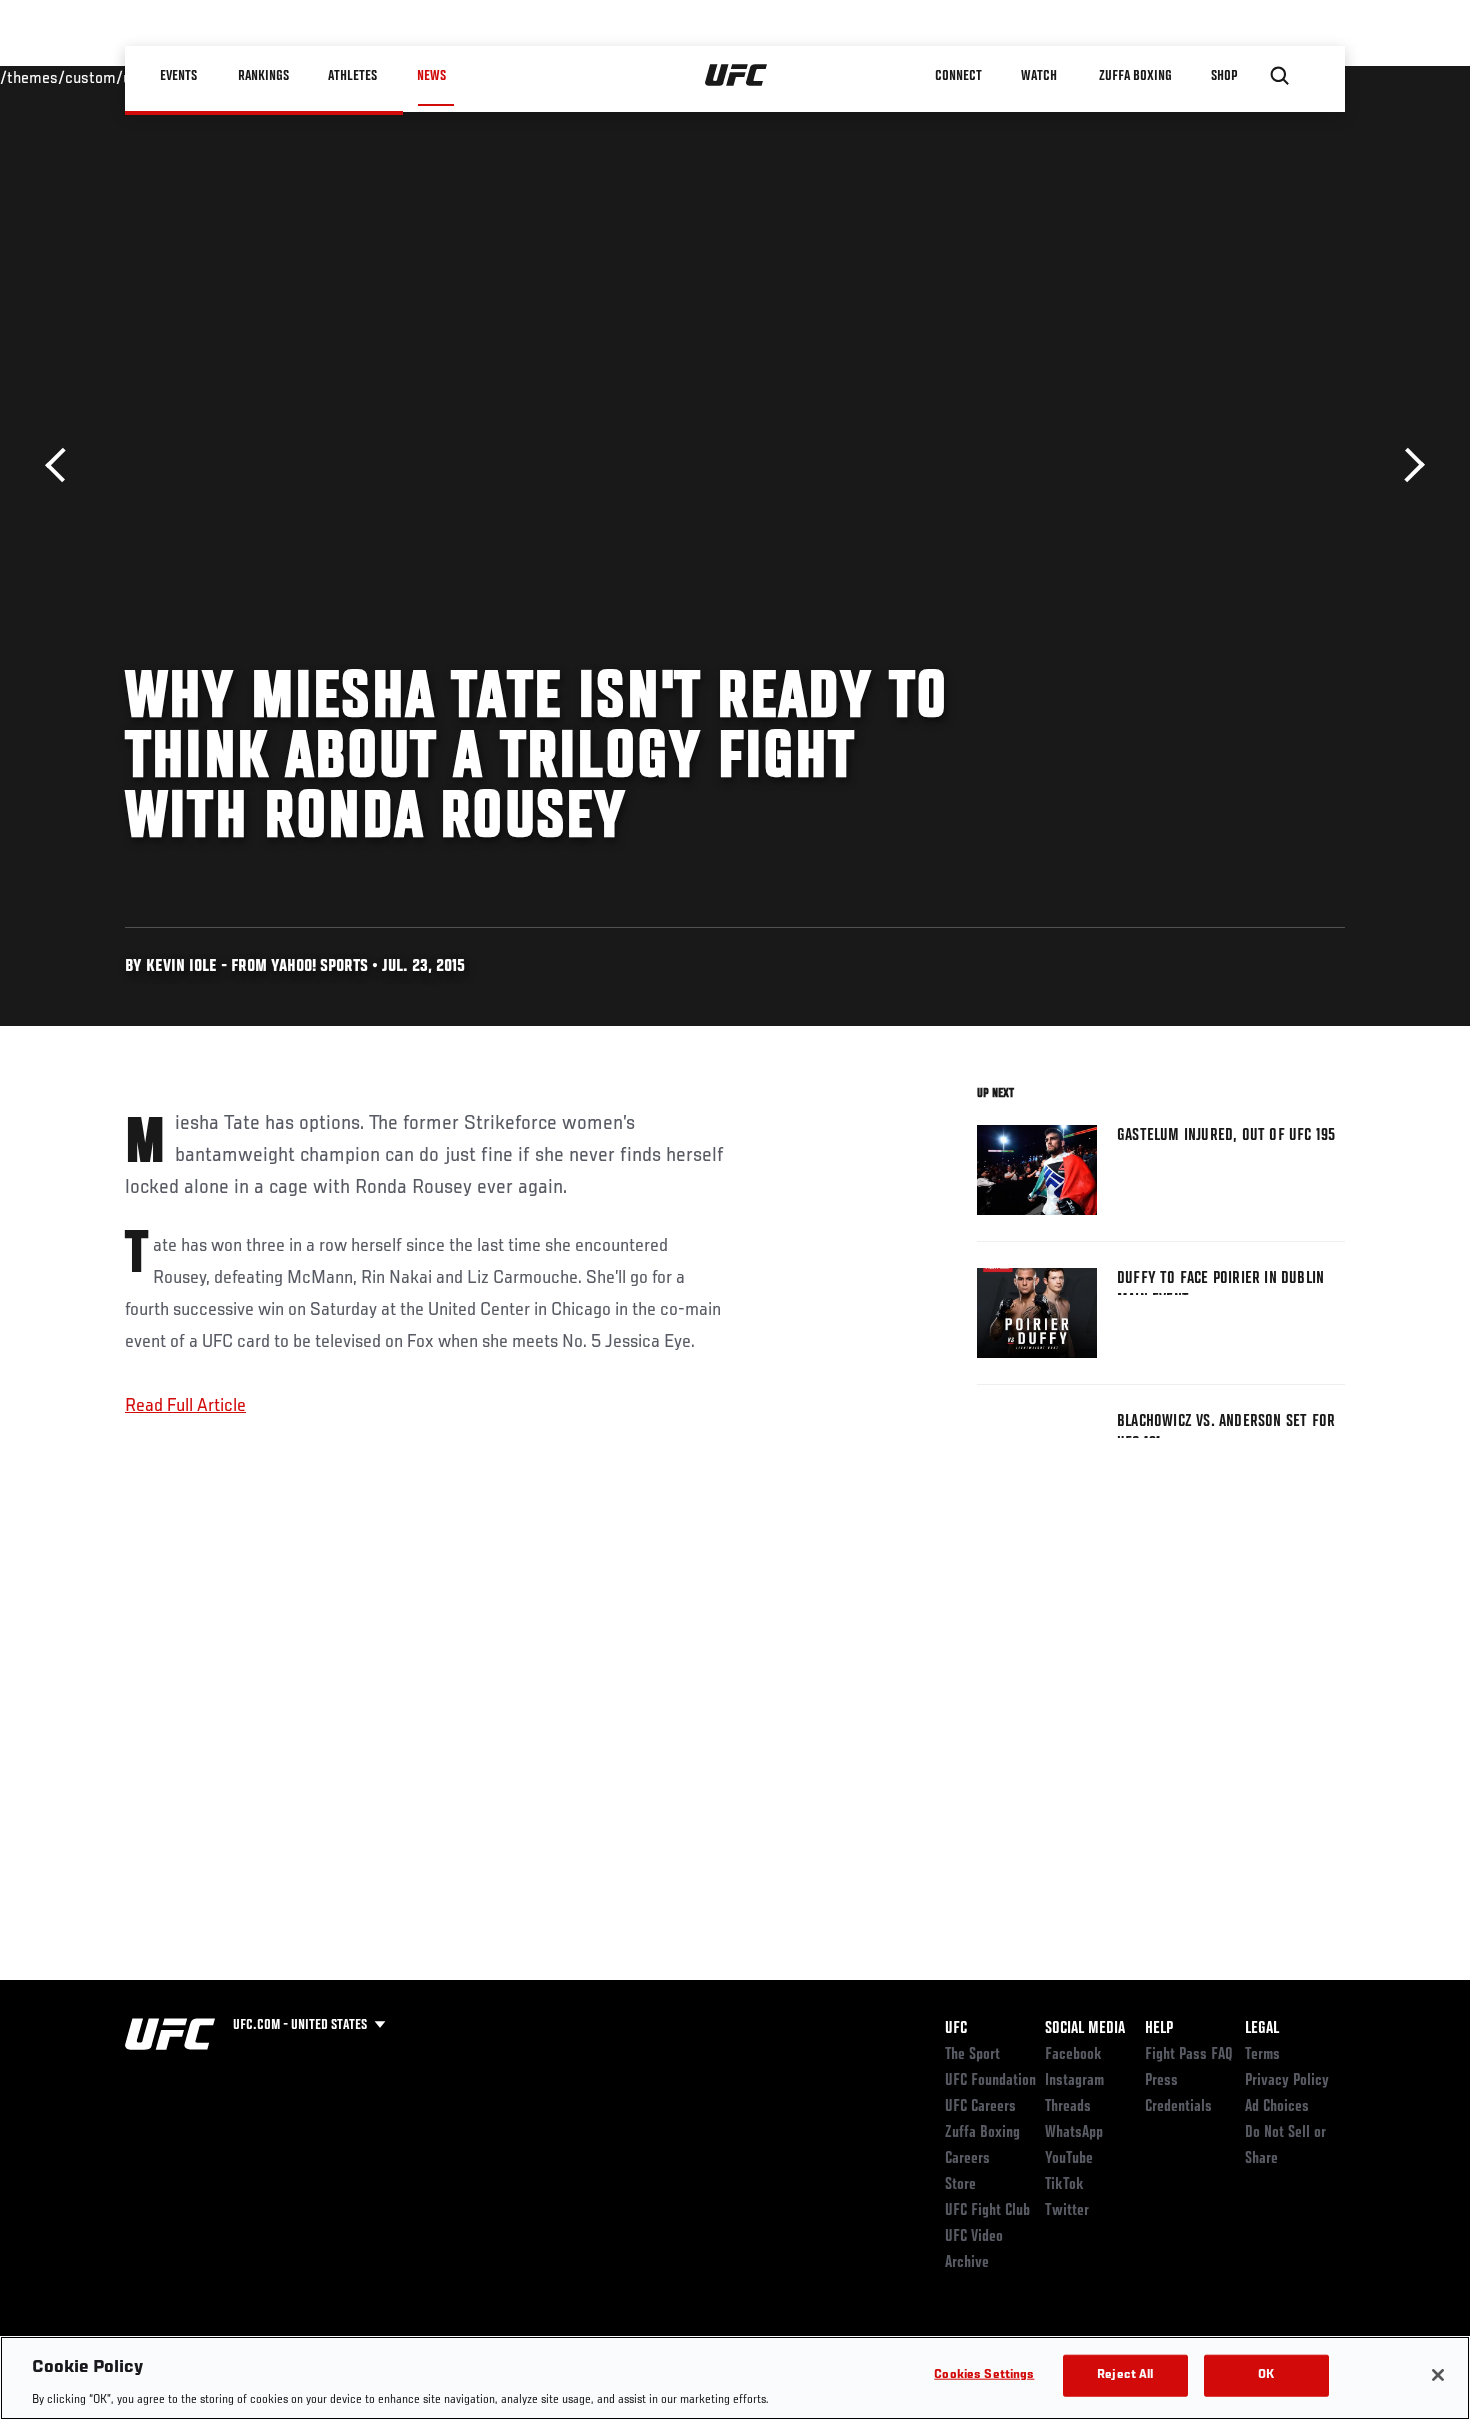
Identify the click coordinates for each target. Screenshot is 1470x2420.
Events (179, 76)
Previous (62, 465)
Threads (1068, 2107)
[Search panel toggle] (1280, 76)
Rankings (264, 76)
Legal (1262, 2029)
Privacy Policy (1287, 2081)
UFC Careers (980, 2107)
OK (1266, 2374)
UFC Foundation (990, 2081)
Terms (1262, 2055)
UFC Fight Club (987, 2211)
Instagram (1074, 2081)
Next (1407, 465)
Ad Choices (1277, 2107)
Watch (1040, 76)
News (431, 76)
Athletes (353, 76)
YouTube (1069, 2159)
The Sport (972, 2055)
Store (960, 2185)
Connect (959, 76)
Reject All (1125, 2374)
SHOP (1225, 76)
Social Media (1085, 2029)
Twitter (1067, 2211)
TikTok (1064, 2185)
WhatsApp (1074, 2133)
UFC (956, 2029)
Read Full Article (185, 1406)
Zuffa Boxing (1136, 76)
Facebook (1073, 2055)
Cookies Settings (984, 2374)
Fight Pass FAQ (1189, 2055)
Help (1159, 2029)
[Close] (1438, 2375)
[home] (736, 76)
